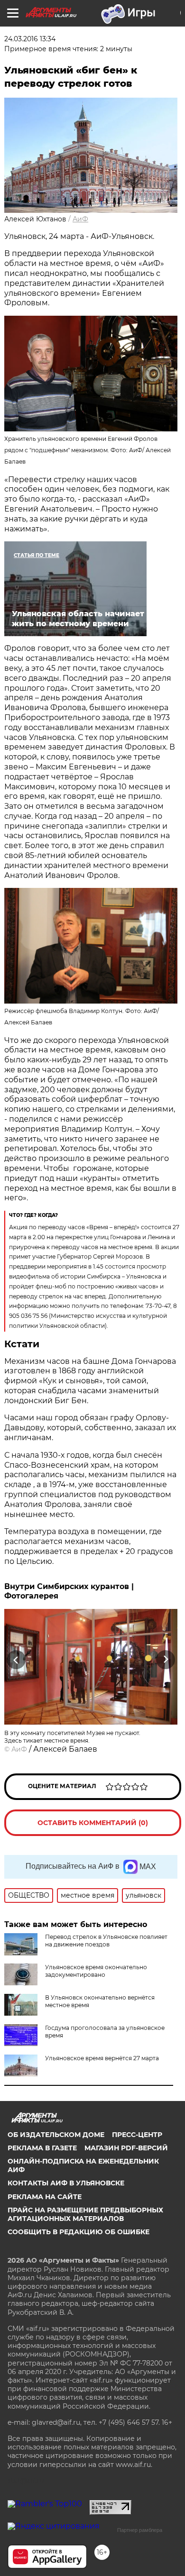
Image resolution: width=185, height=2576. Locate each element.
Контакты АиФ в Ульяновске (66, 2183)
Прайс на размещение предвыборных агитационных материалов (85, 2214)
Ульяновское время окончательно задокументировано (96, 1971)
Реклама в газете (42, 2148)
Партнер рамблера (140, 2530)
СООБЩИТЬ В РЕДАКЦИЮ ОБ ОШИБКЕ (79, 2232)
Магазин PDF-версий (126, 2148)
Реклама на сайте (45, 2197)
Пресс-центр (137, 2135)
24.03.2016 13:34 (30, 39)
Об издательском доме (56, 2135)
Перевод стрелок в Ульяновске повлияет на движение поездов (106, 1941)
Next (166, 1659)
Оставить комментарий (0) (93, 1823)
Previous (15, 1659)
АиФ (80, 219)
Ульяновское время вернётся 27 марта (102, 2058)
